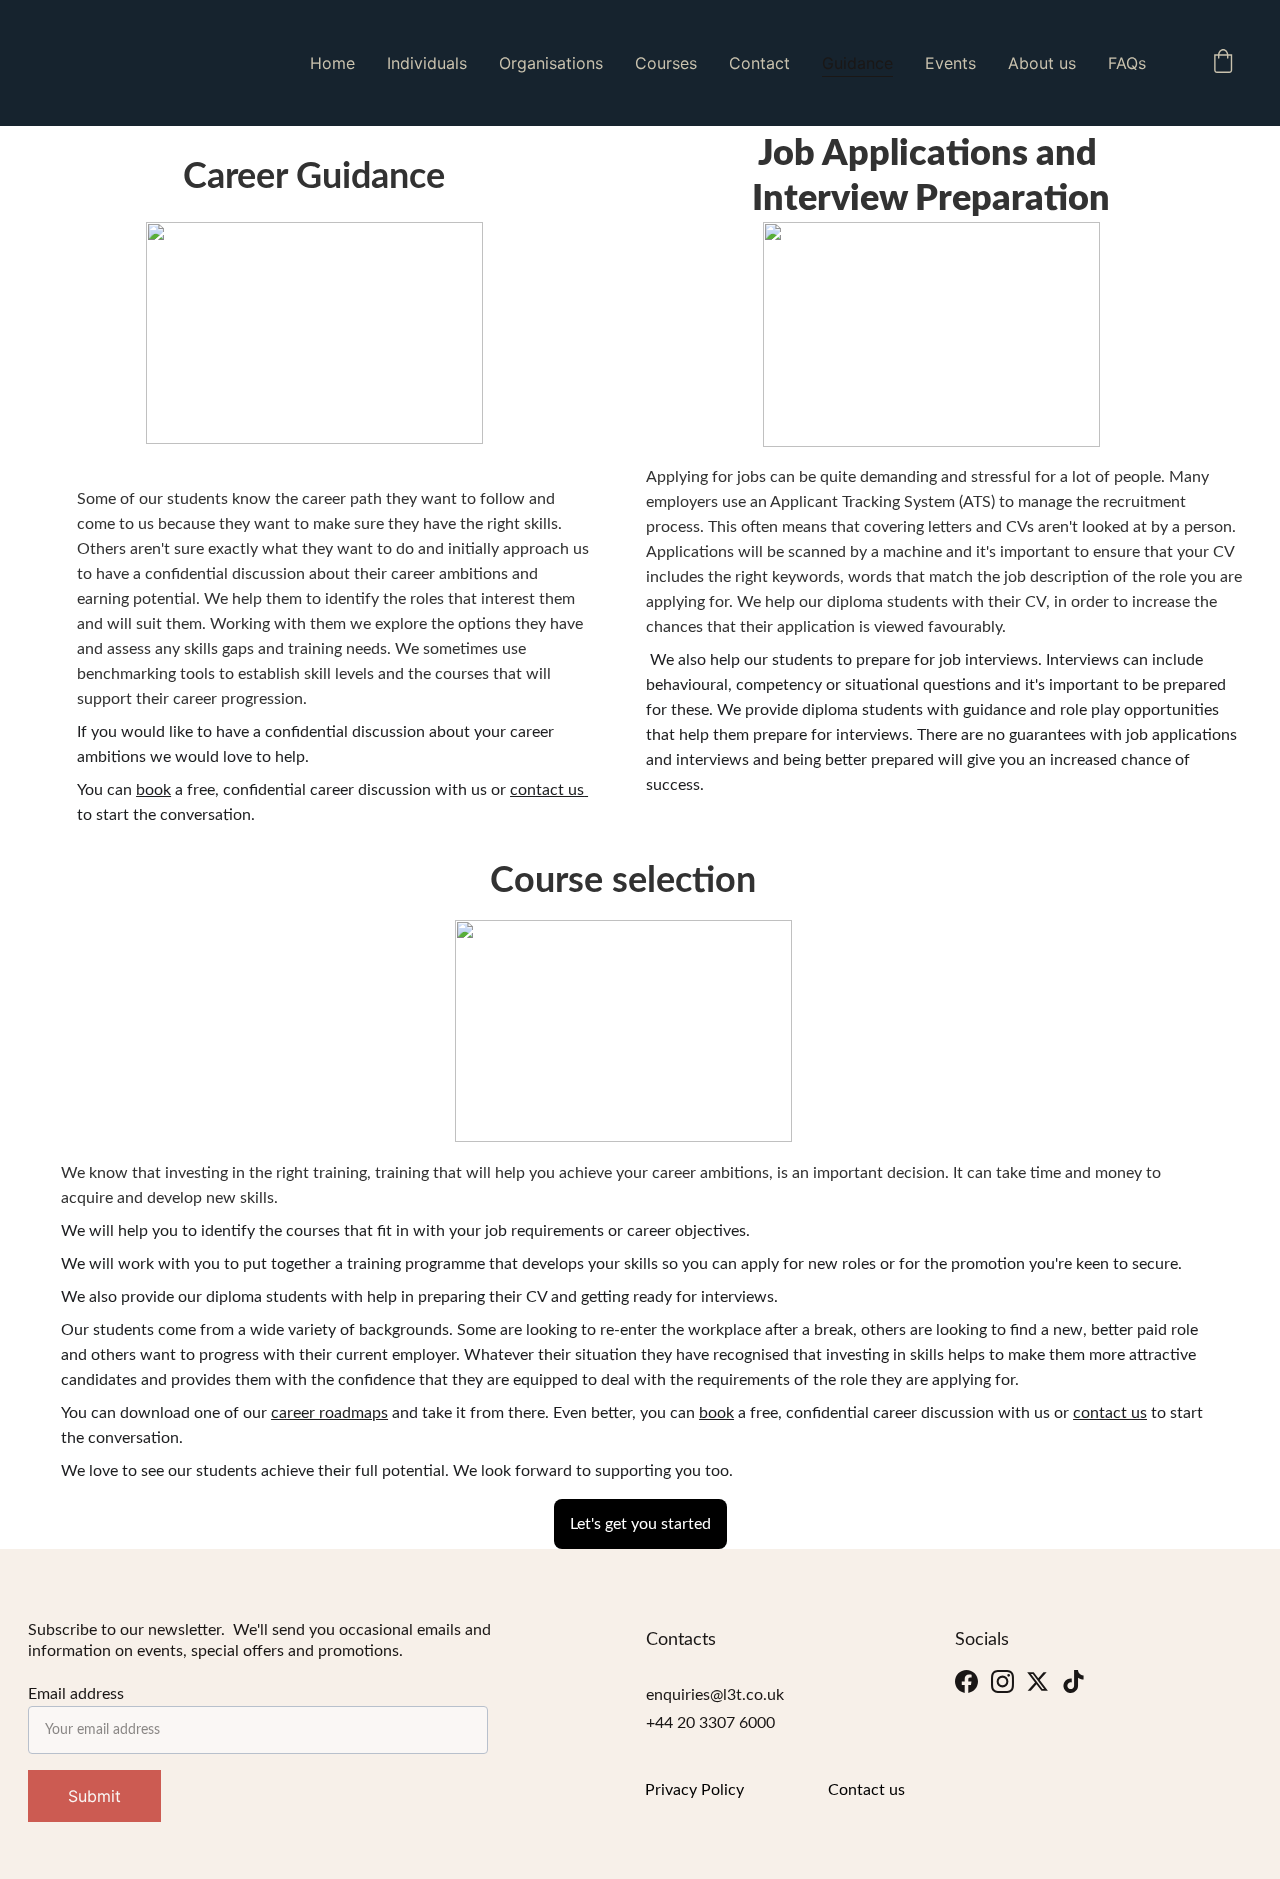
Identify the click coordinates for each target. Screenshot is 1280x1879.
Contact (759, 63)
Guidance (857, 63)
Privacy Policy (694, 1790)
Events (950, 63)
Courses (666, 63)
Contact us (866, 1790)
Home (332, 63)
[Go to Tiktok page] (1073, 1682)
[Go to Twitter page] (1037, 1682)
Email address (76, 1694)
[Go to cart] (1223, 63)
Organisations (551, 63)
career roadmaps (329, 1413)
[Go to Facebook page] (966, 1682)
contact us (547, 790)
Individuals (427, 63)
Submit (94, 1796)
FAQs (1127, 63)
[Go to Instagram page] (1002, 1682)
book (153, 790)
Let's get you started (640, 1524)
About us (1042, 63)
